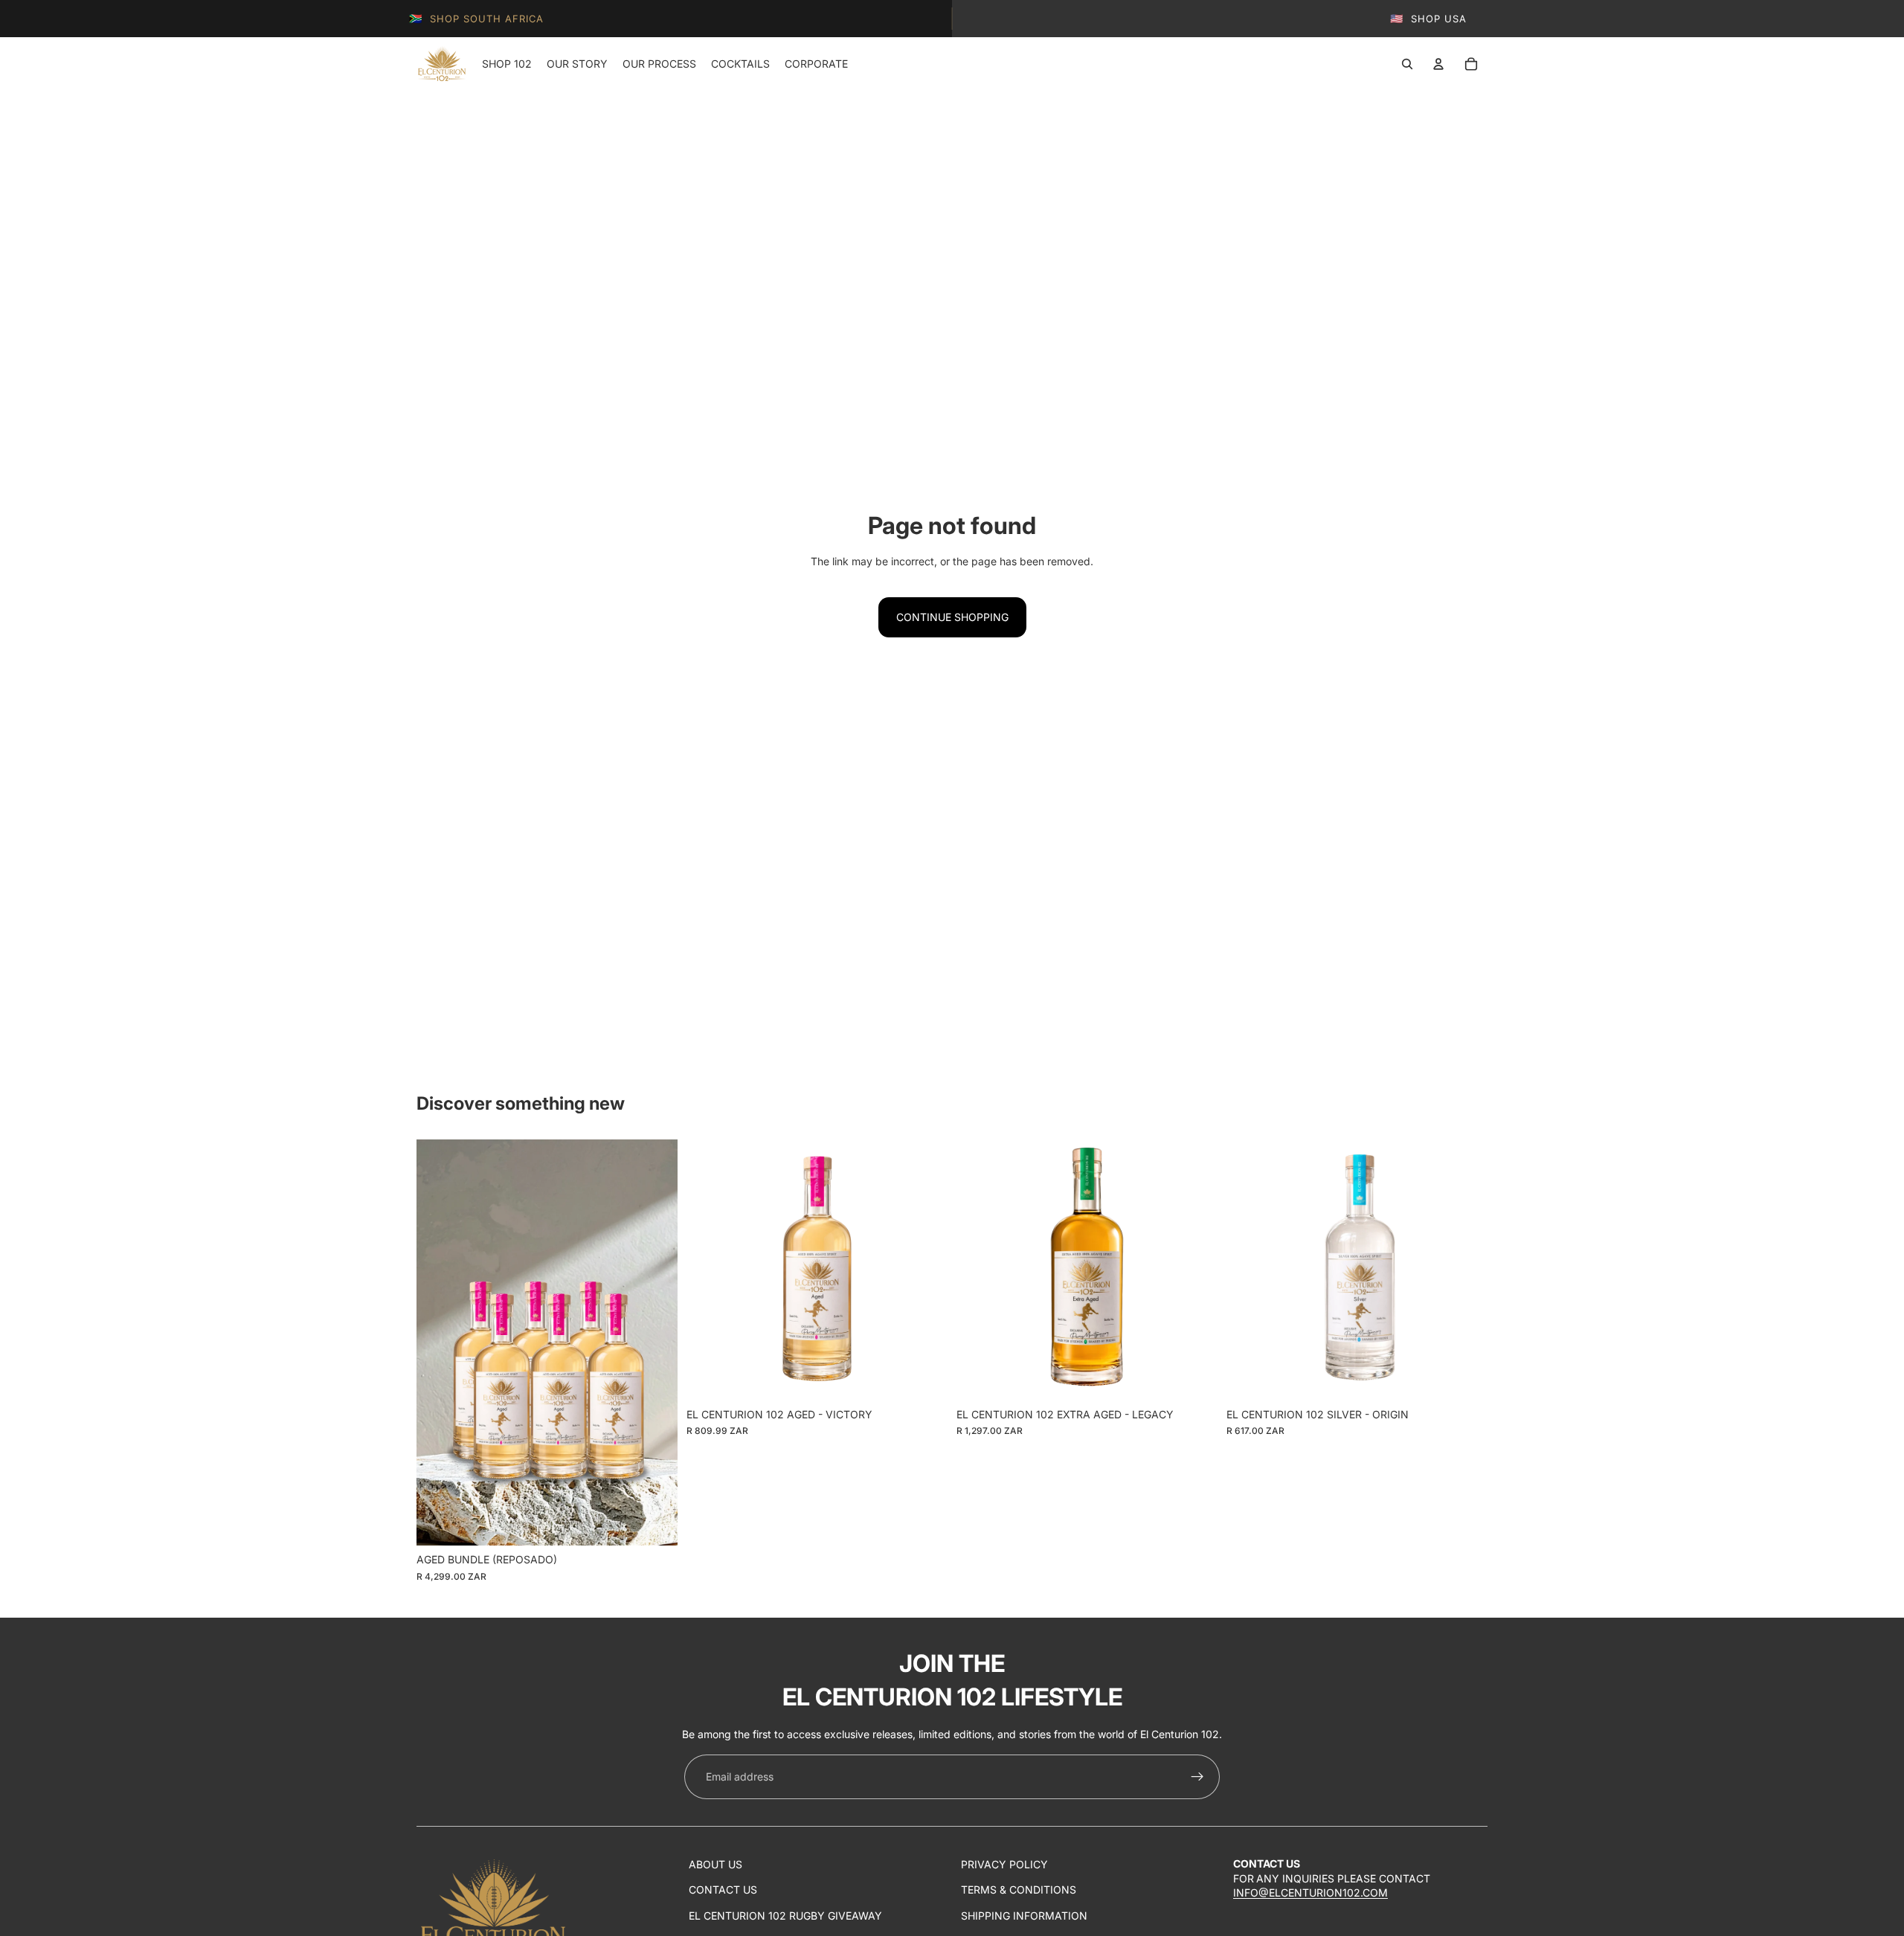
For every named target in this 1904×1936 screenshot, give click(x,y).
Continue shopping (952, 617)
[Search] (1407, 64)
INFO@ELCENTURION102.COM (1310, 1892)
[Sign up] (1197, 1777)
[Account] (1438, 64)
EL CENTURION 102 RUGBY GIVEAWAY (785, 1916)
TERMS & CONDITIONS (1019, 1890)
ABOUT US (715, 1864)
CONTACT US (723, 1890)
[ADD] (654, 1522)
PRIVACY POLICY (1004, 1864)
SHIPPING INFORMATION (1024, 1916)
